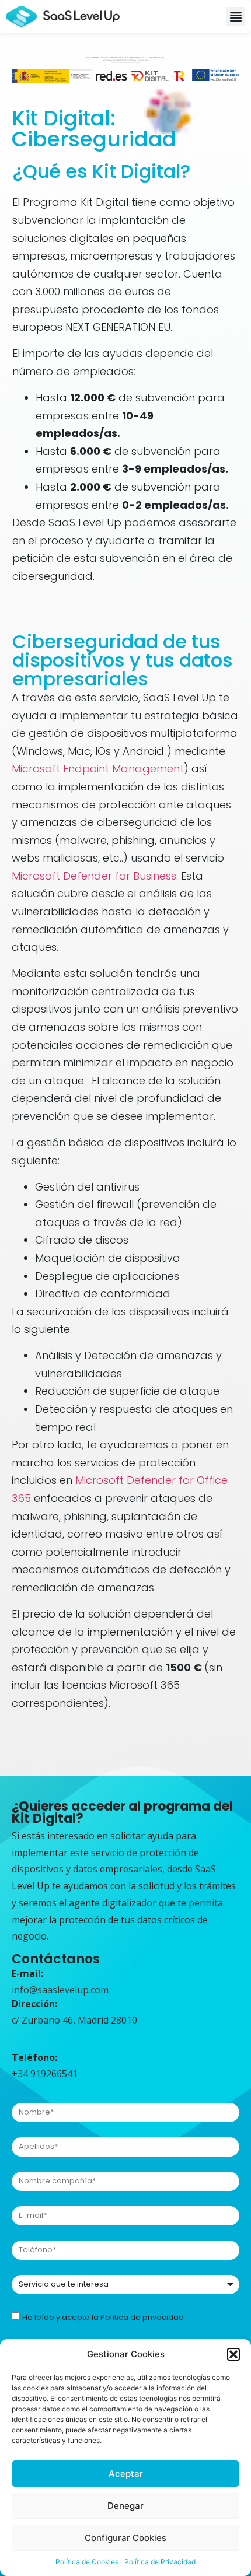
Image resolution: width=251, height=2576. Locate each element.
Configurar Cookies (125, 2538)
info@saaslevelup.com (60, 1990)
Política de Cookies (87, 2562)
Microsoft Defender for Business (94, 876)
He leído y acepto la (103, 2317)
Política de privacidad (142, 2317)
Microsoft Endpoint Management (98, 769)
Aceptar (126, 2474)
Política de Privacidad (160, 2562)
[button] (233, 2354)
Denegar (125, 2506)
